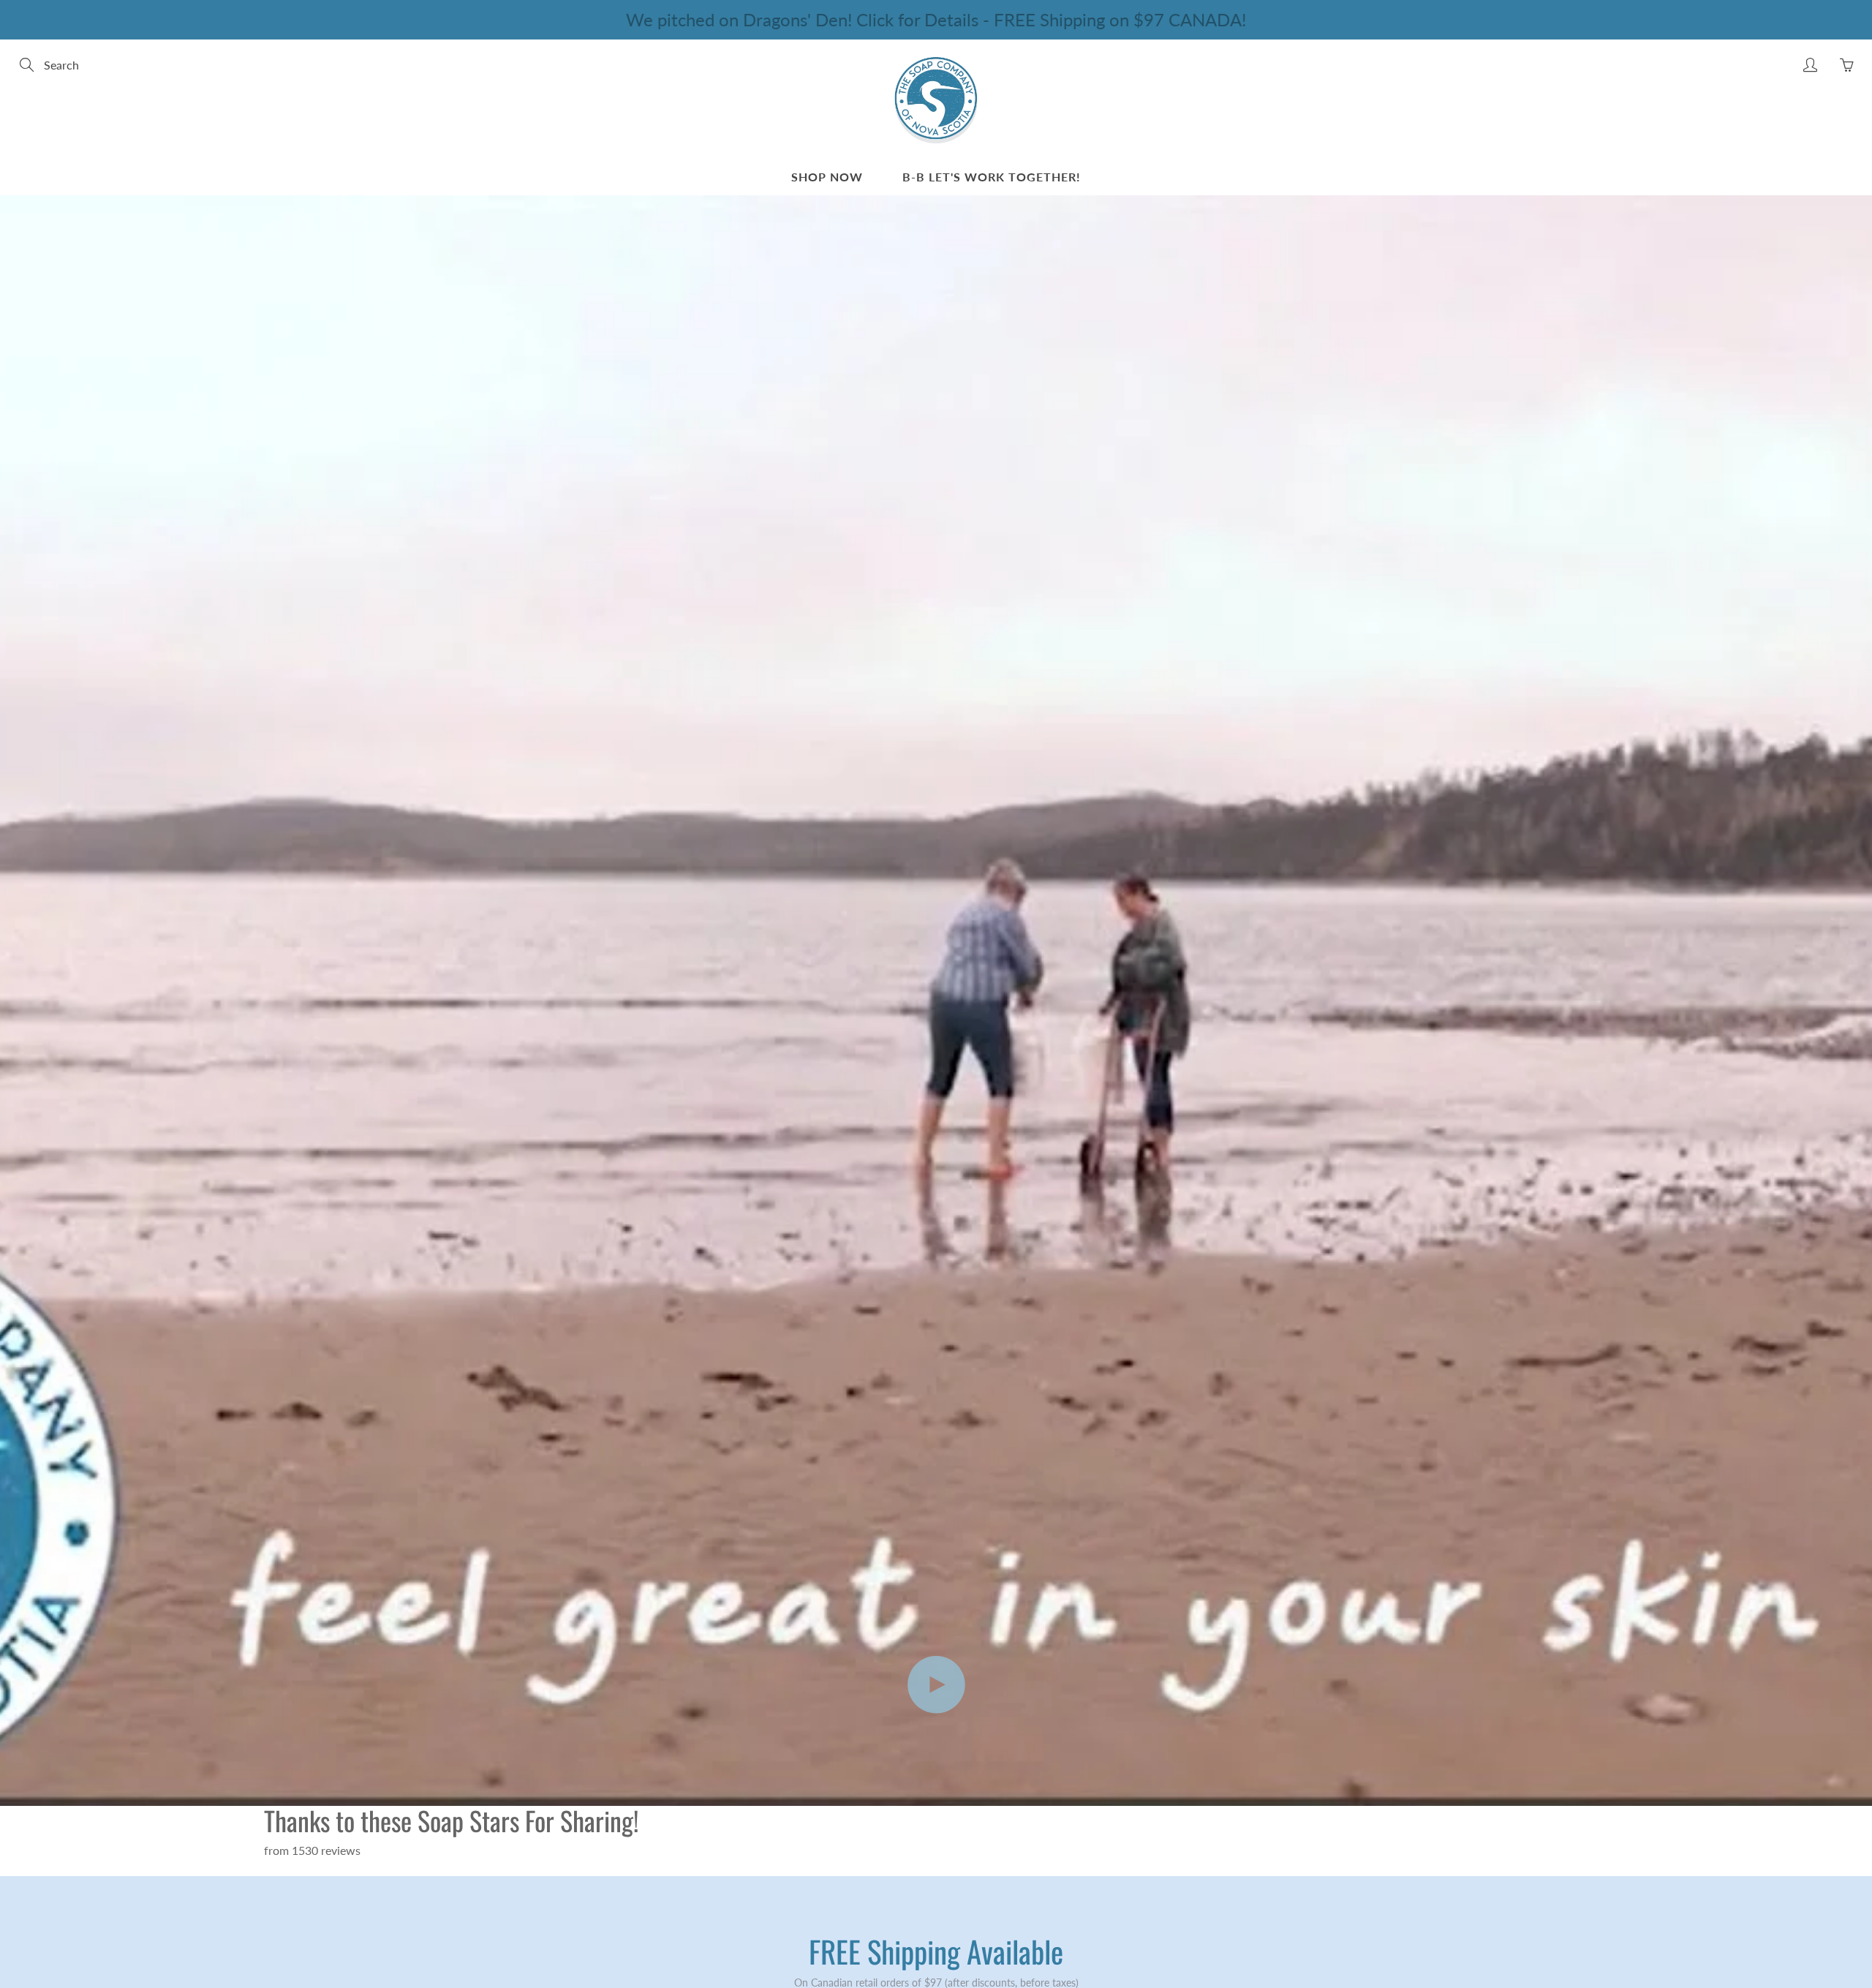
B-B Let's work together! (992, 177)
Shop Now (827, 177)
